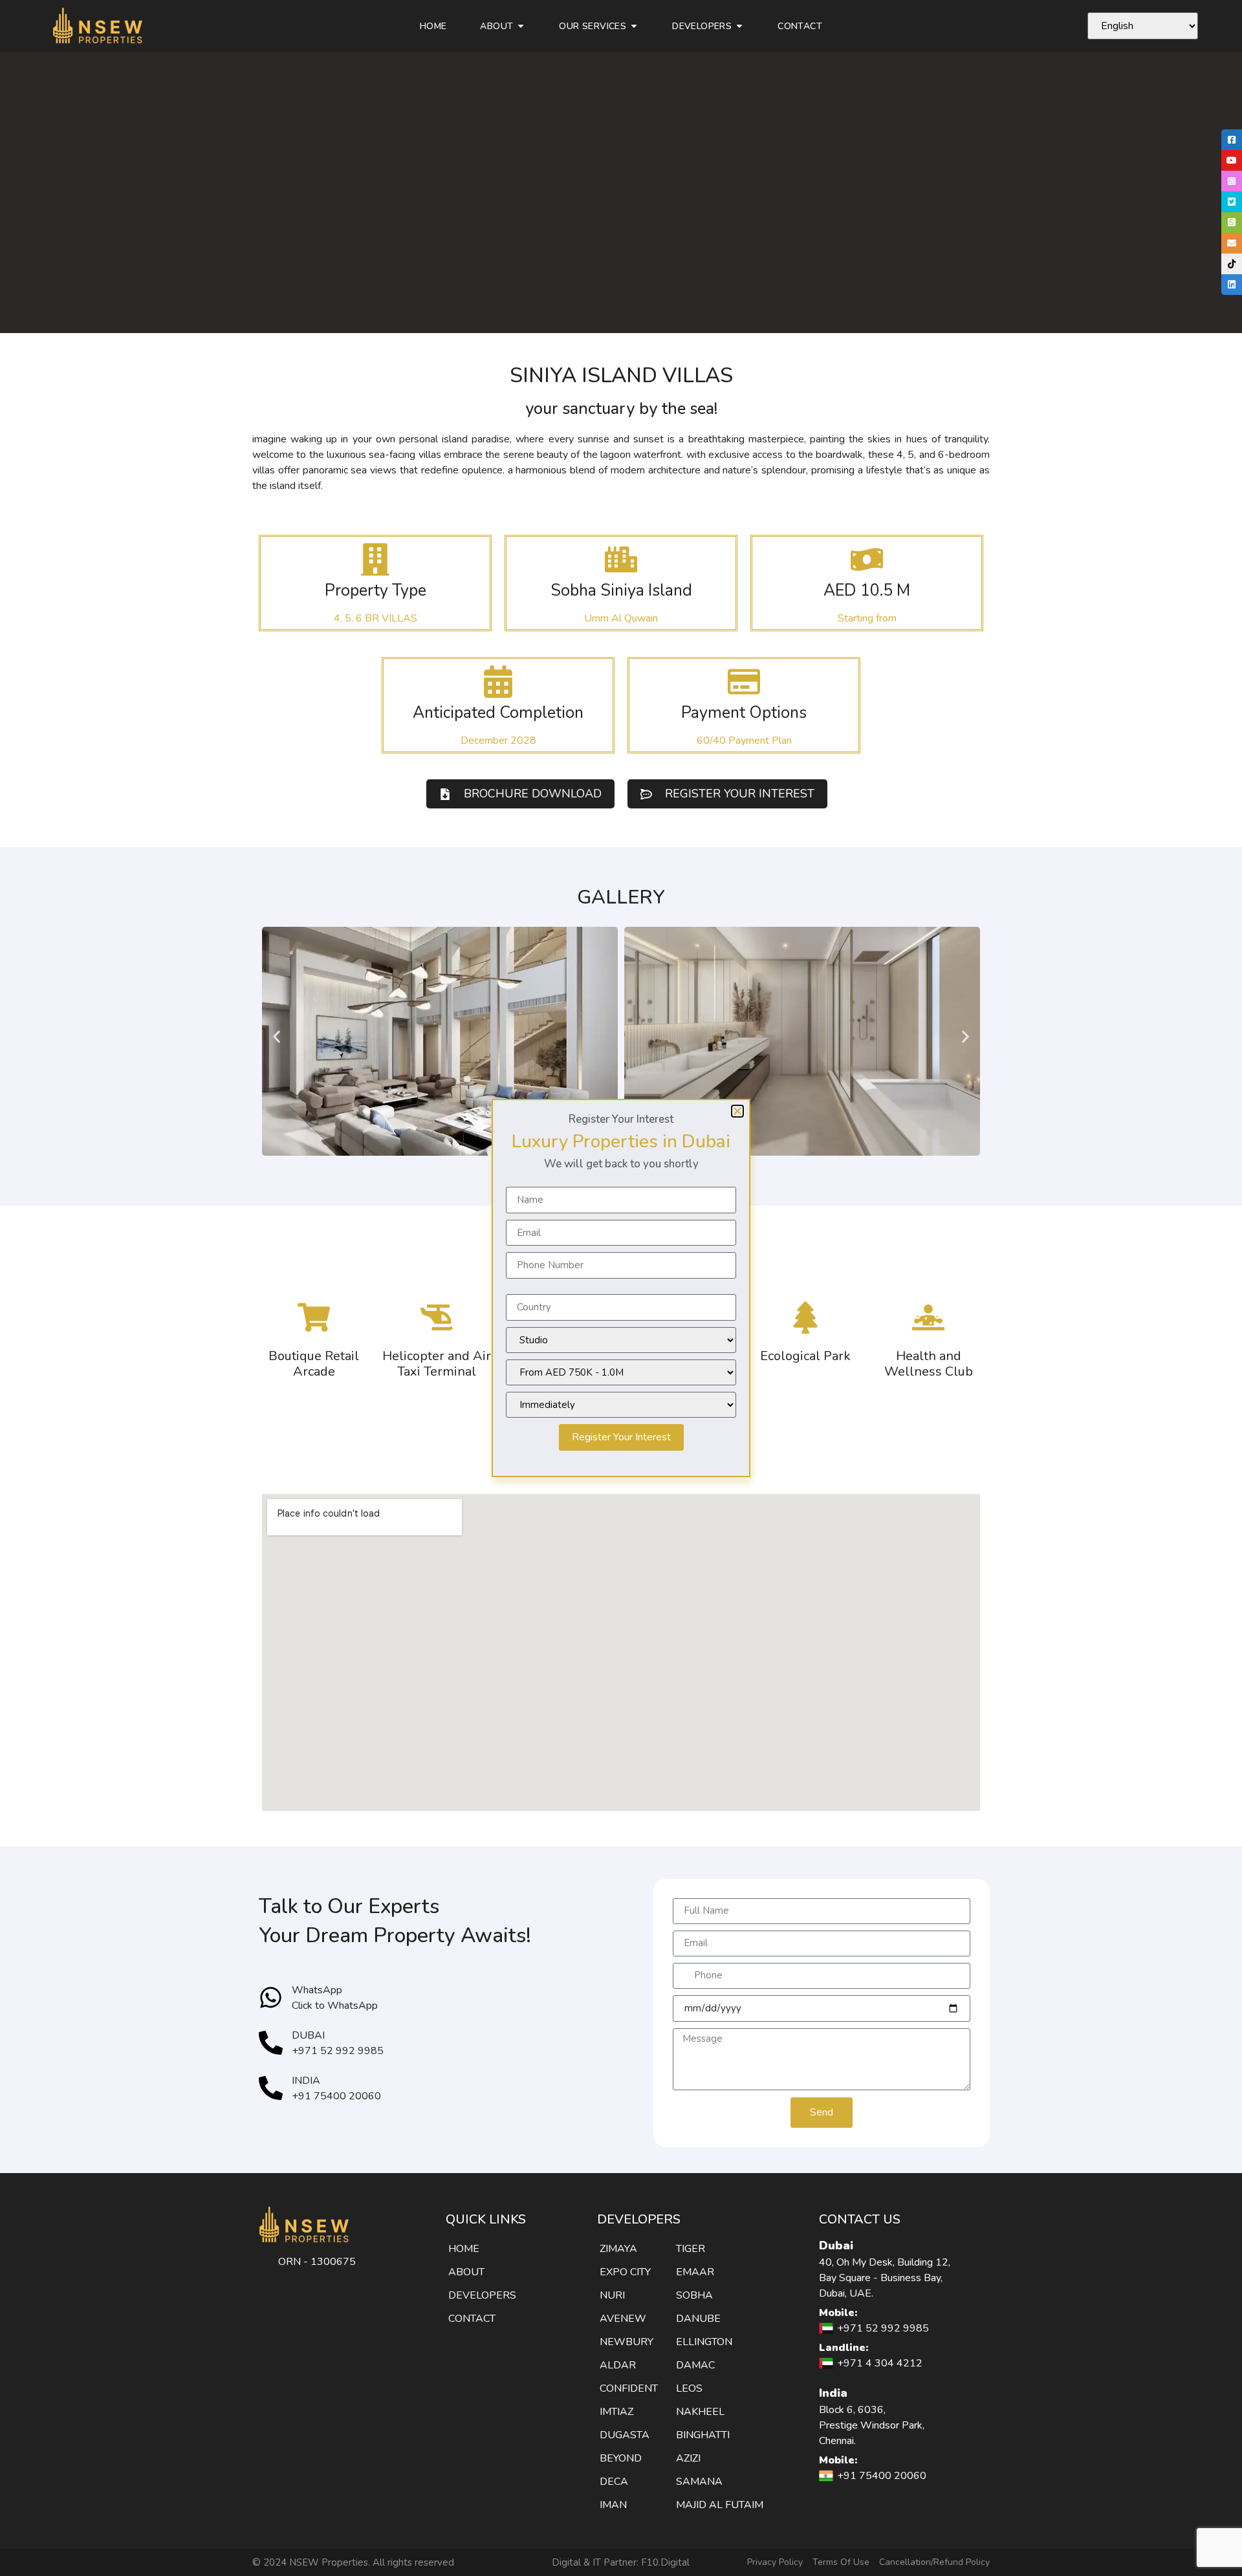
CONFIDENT (629, 2388)
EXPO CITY (625, 2272)
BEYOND (621, 2458)
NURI (612, 2295)
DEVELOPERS (482, 2295)
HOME (464, 2249)
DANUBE (698, 2319)
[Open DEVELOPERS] (739, 26)
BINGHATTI (703, 2435)
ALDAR (618, 2365)
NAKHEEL (700, 2412)
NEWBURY (626, 2342)
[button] (277, 1037)
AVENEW (623, 2319)
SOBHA (694, 2295)
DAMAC (695, 2365)
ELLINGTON (704, 2342)
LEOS (689, 2388)
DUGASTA (625, 2435)
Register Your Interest (621, 1437)
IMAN (613, 2505)
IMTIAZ (616, 2412)
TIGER (691, 2249)
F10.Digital (665, 2562)
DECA (614, 2482)
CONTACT (472, 2319)
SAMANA (699, 2482)
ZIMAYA (618, 2249)
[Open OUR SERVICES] (634, 26)
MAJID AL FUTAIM (720, 2505)
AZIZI (688, 2458)
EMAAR (695, 2272)
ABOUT (466, 2272)
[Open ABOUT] (521, 26)
